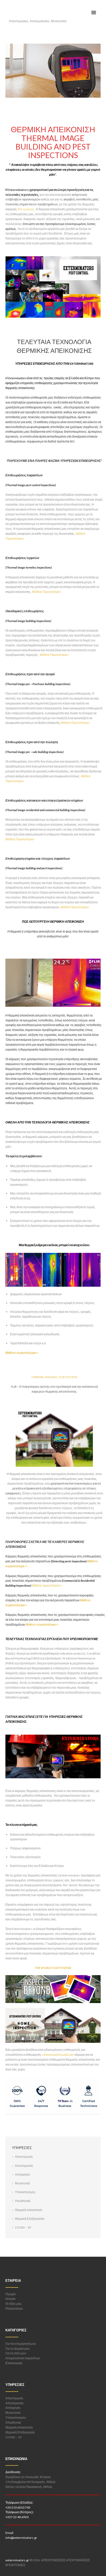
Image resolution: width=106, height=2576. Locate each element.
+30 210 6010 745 (18, 2507)
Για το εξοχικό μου (17, 2349)
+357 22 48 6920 (17, 2517)
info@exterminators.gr (21, 2538)
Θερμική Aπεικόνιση (29, 2210)
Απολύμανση (24, 2166)
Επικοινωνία (14, 2363)
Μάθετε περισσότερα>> (22, 1353)
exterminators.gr (17, 2560)
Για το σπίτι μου (16, 2353)
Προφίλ (11, 2294)
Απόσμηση (22, 2174)
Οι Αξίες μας (14, 2304)
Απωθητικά (23, 2201)
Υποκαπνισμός (25, 2192)
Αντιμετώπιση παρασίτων (23, 2358)
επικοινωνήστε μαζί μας (58, 2055)
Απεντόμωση (24, 2157)
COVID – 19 (23, 2227)
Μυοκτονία (22, 2183)
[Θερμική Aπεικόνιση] (53, 71)
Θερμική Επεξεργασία (30, 2219)
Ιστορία (10, 2299)
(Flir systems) (26, 209)
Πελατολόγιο (14, 2309)
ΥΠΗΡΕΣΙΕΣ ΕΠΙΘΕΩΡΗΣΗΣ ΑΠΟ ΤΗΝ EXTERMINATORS (54, 364)
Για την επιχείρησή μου (21, 2344)
